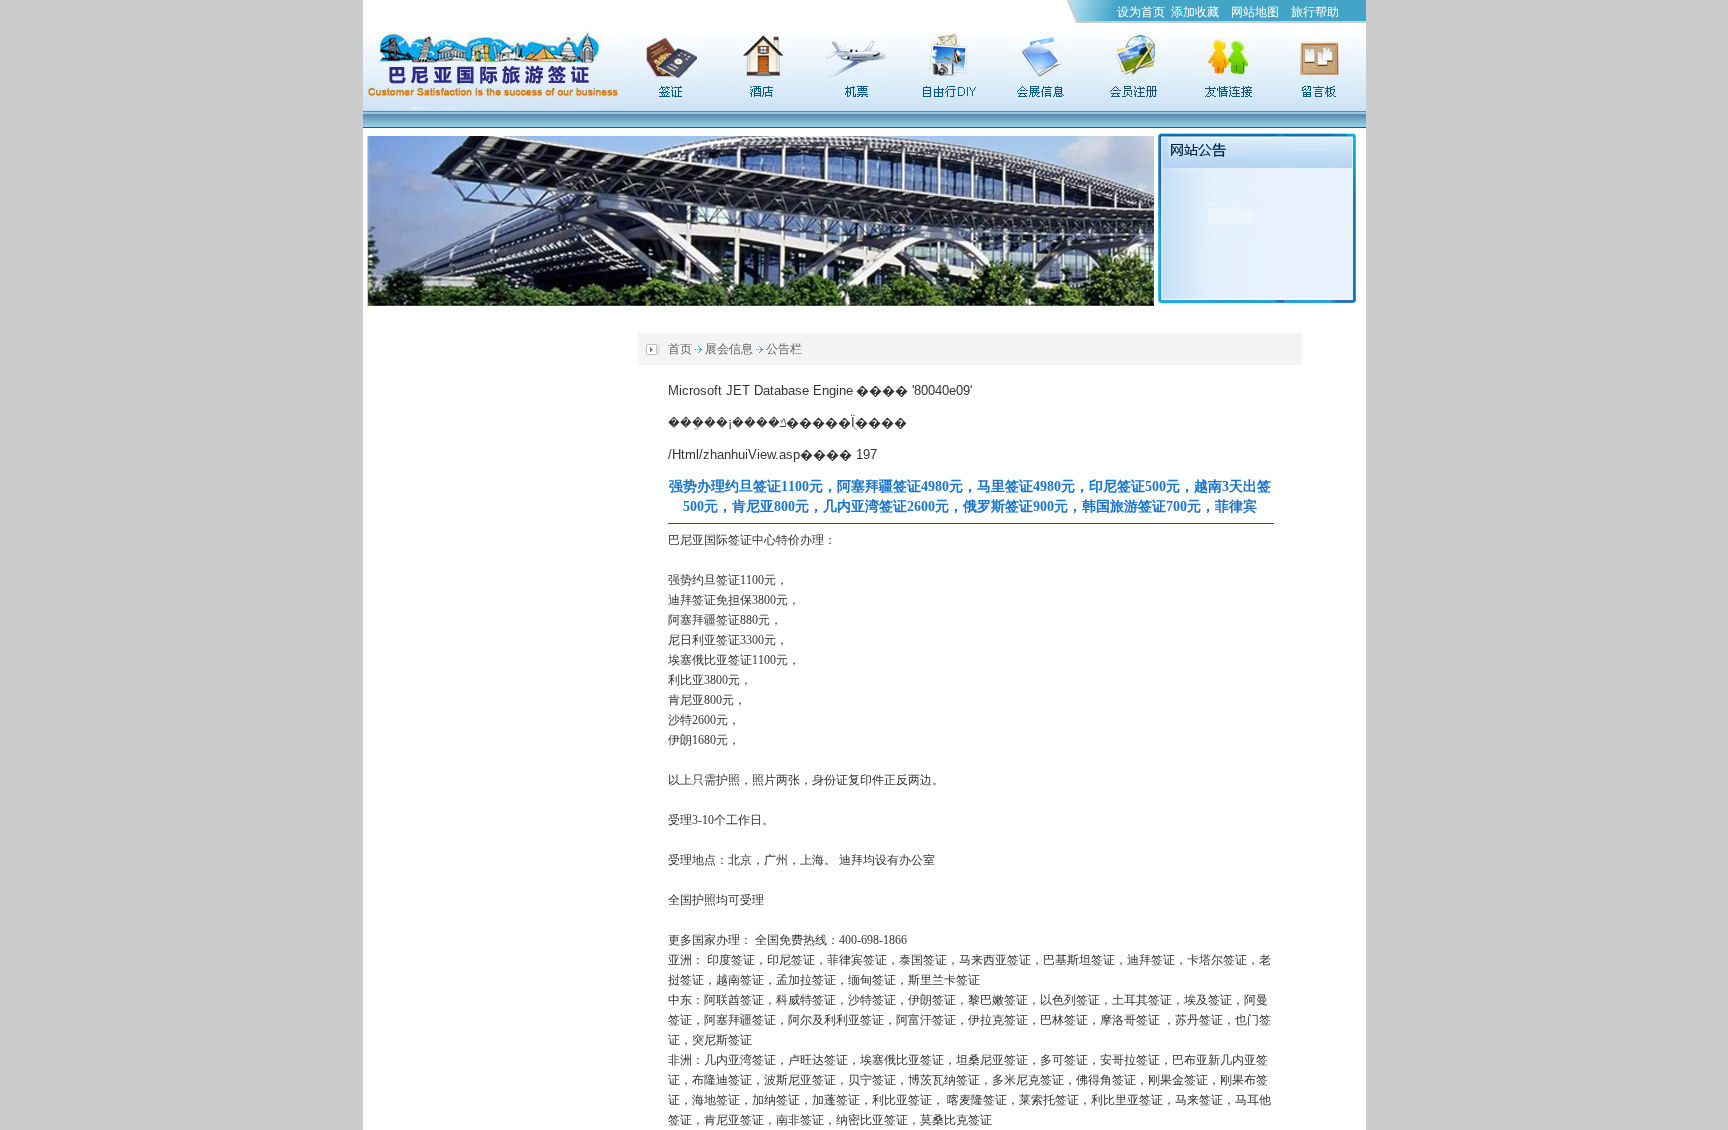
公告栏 (784, 349)
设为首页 (1141, 12)
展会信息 (729, 349)
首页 (680, 349)
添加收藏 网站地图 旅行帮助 (1255, 12)
